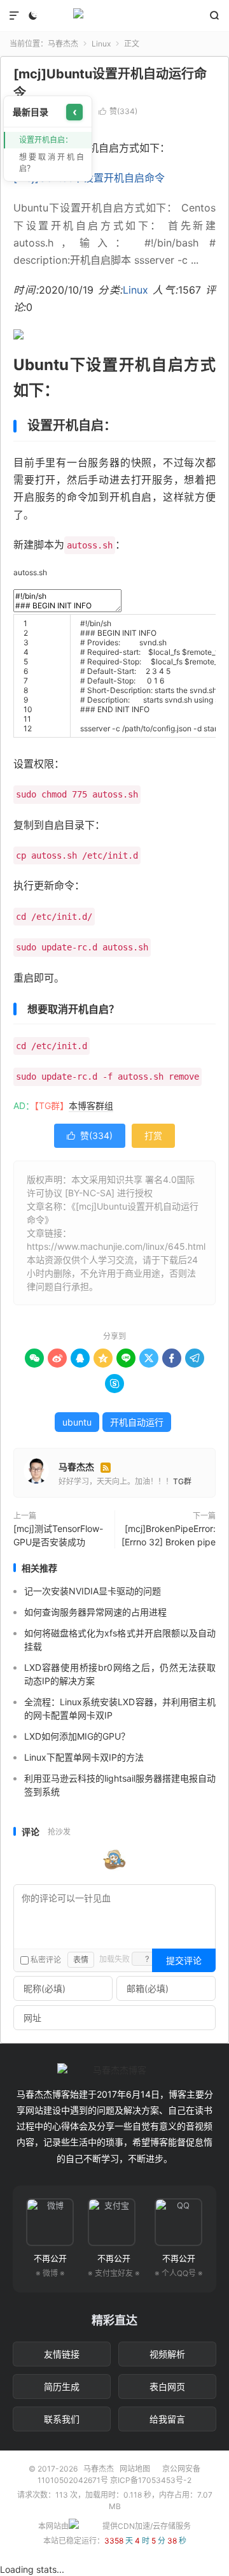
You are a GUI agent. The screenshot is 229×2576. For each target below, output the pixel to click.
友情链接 (62, 2354)
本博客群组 (91, 1106)
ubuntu (77, 1422)
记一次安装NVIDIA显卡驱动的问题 (93, 1591)
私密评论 (45, 1960)
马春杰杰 (114, 16)
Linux (101, 44)
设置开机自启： (46, 140)
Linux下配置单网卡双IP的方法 (84, 1757)
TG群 (182, 1481)
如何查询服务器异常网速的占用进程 (95, 1612)
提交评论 (184, 1960)
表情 (81, 1960)
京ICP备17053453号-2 (151, 2480)
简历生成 (62, 2386)
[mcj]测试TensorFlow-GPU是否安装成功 (58, 1535)
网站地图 (135, 2469)
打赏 (153, 1135)
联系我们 (62, 2419)
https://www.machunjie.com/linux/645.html (116, 1246)
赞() (118, 111)
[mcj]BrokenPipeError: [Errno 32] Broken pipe (169, 1535)
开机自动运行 (137, 1422)
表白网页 (167, 2386)
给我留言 (167, 2419)
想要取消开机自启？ (52, 163)
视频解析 (167, 2354)
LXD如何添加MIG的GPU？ (77, 1736)
